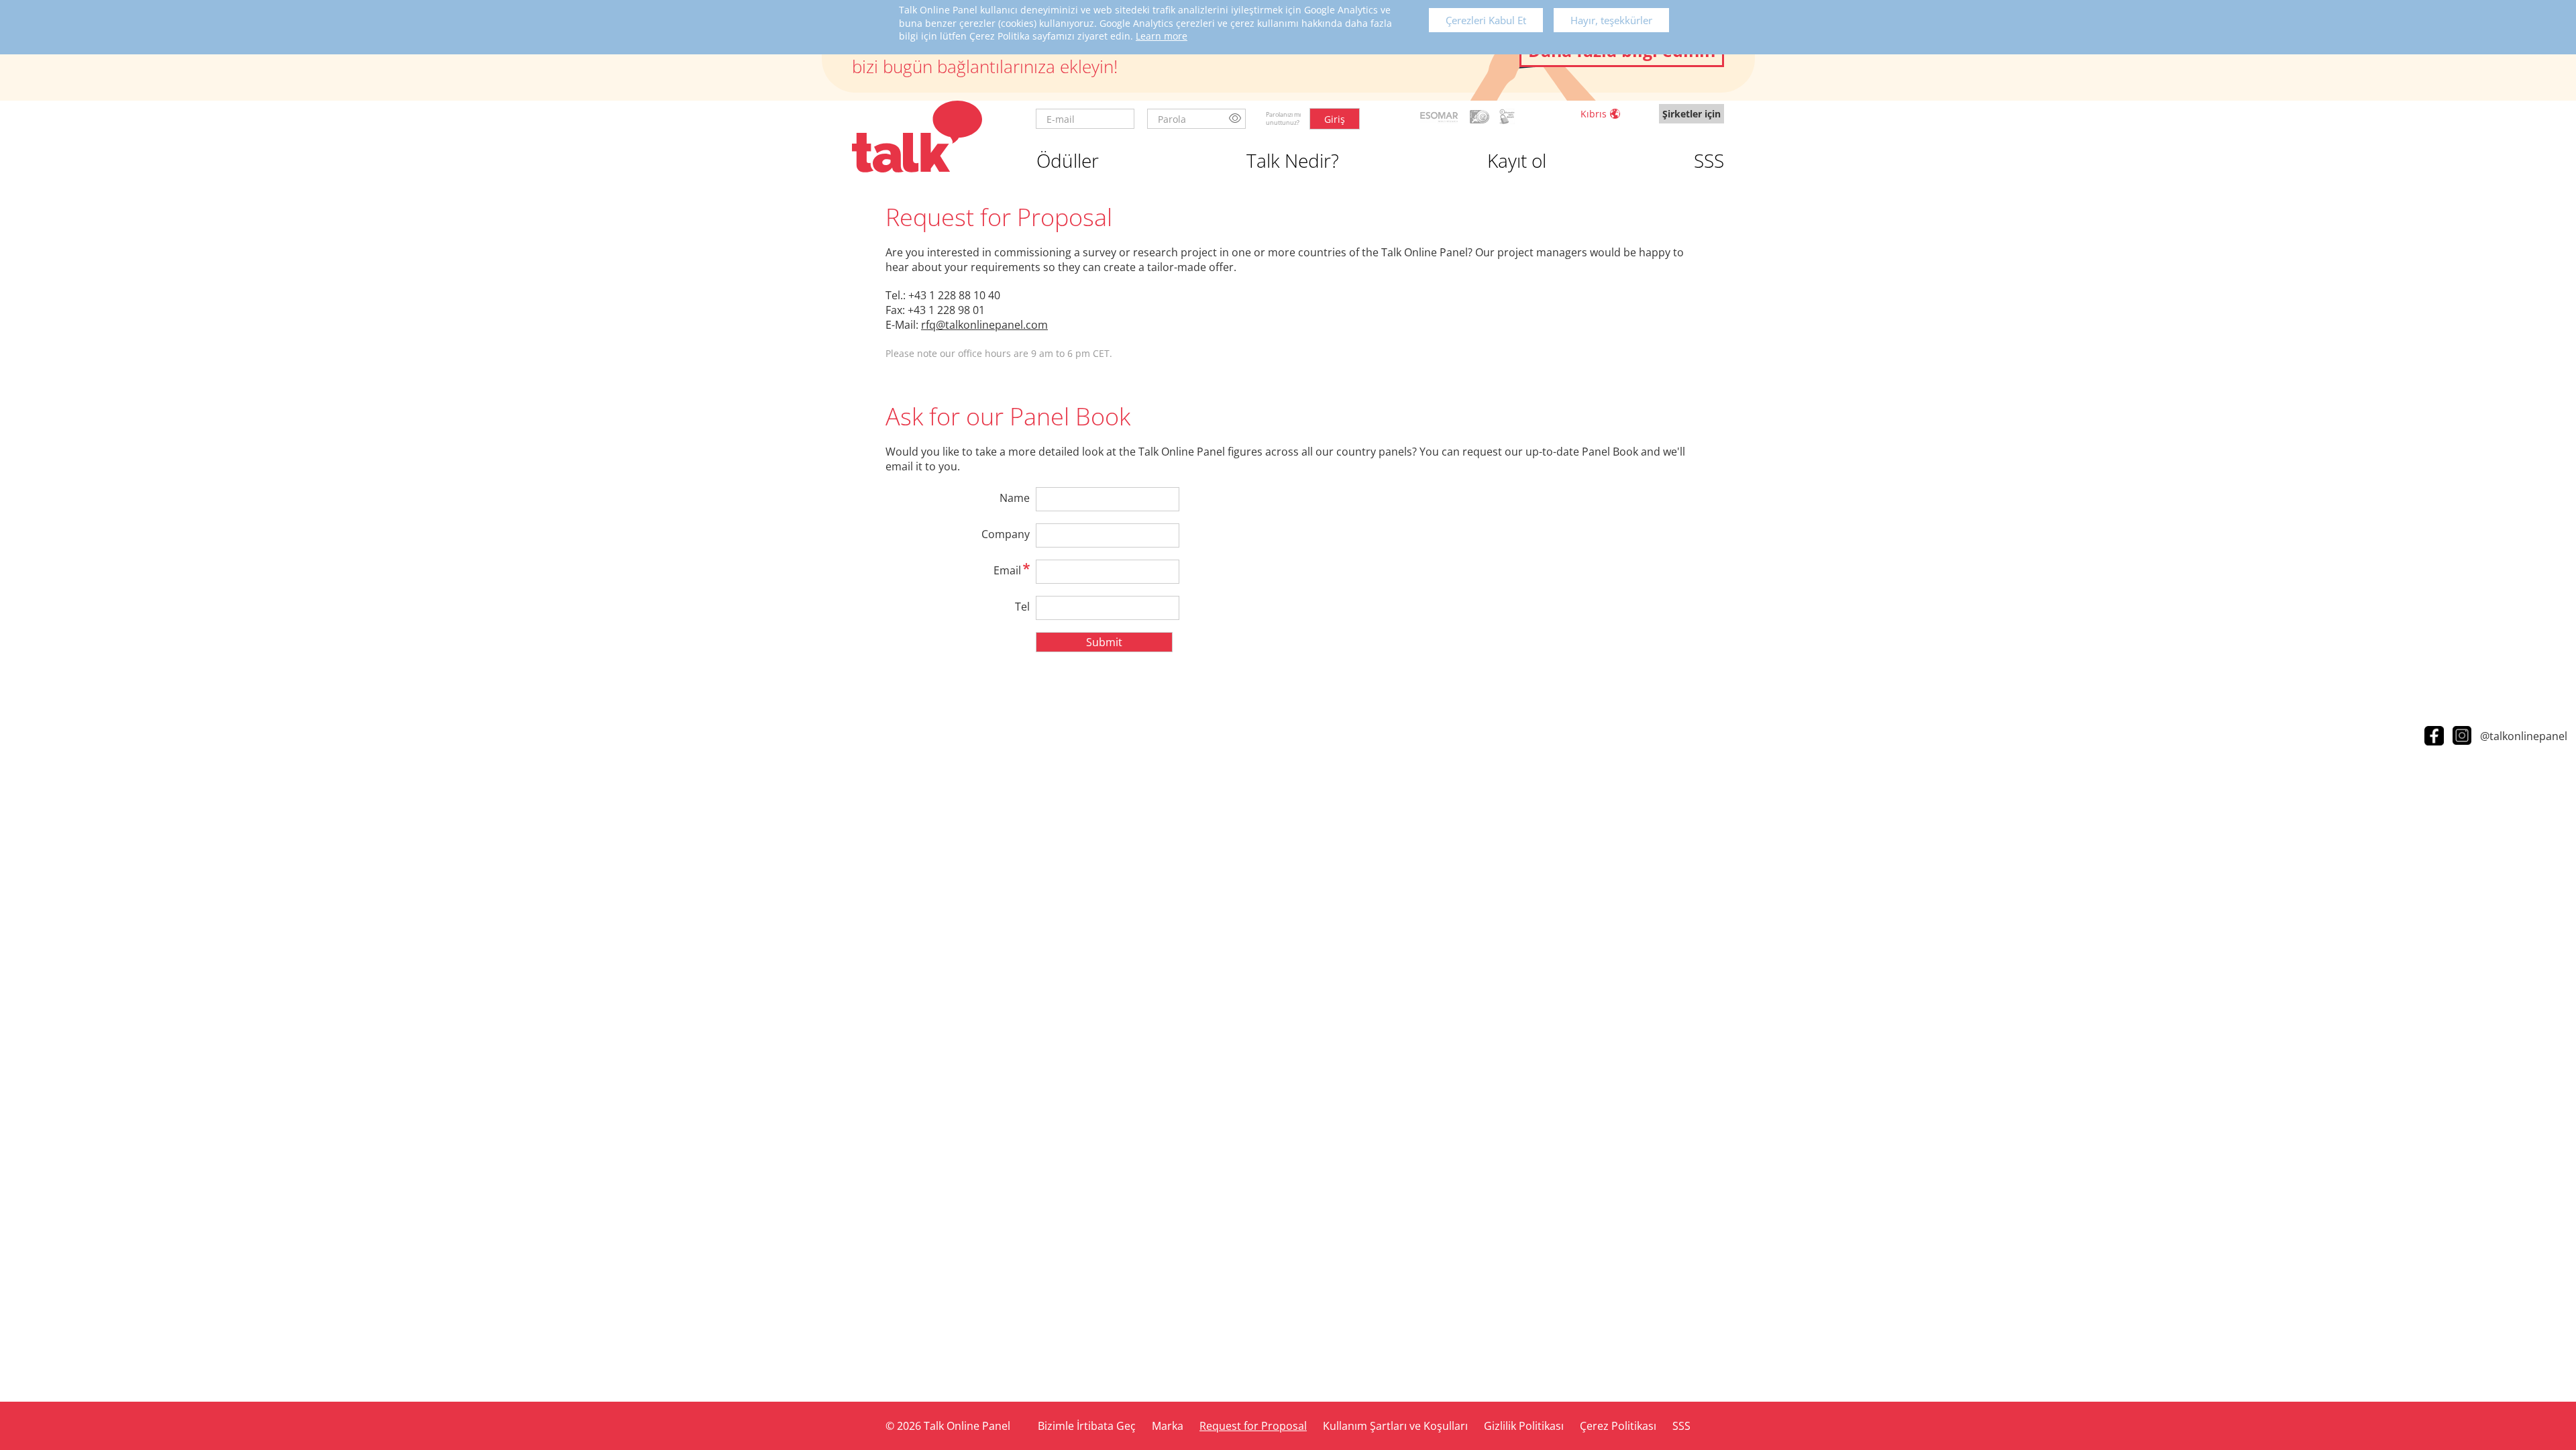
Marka (1168, 1426)
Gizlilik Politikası (1524, 1426)
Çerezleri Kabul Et (1486, 20)
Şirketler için (1692, 114)
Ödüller (1068, 160)
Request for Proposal (1253, 1426)
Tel (1022, 607)
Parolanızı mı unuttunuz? (1283, 118)
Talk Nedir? (1293, 160)
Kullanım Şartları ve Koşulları (1395, 1426)
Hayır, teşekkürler (1611, 20)
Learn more (1162, 36)
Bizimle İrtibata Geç (1087, 1426)
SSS (1709, 160)
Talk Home (917, 137)
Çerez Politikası (1618, 1426)
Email (1007, 570)
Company (1006, 534)
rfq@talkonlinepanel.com (984, 325)
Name (1015, 498)
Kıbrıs (1594, 114)
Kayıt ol (1517, 160)
